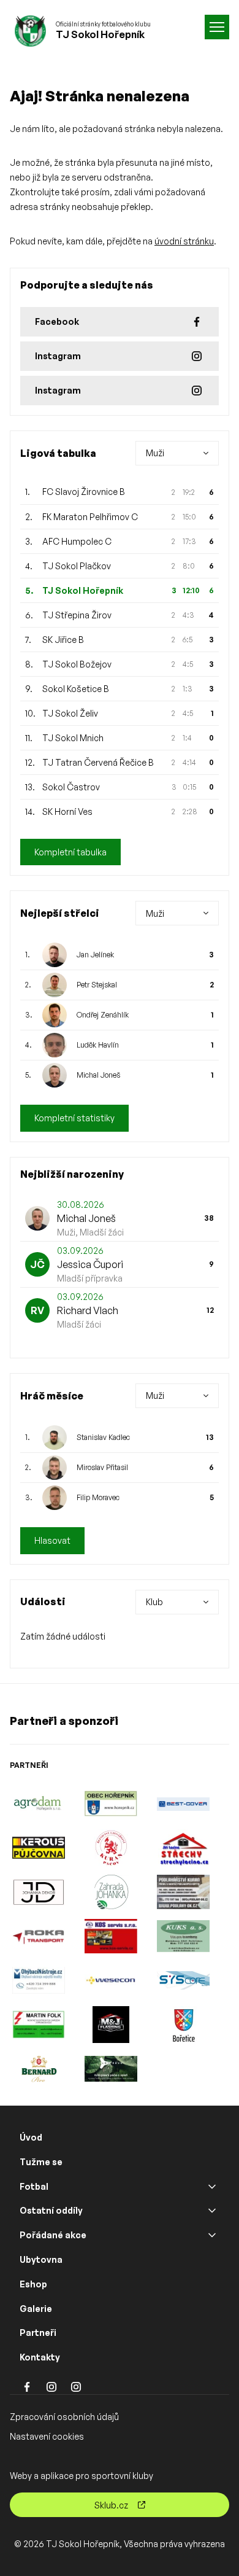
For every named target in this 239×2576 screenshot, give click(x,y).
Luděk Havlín (98, 1045)
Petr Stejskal (97, 985)
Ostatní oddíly (51, 2210)
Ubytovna (41, 2259)
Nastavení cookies (47, 2436)
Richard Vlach (88, 1310)
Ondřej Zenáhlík (103, 1015)
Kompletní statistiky (74, 1118)
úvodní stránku (184, 241)
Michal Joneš (98, 1075)
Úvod (31, 2137)
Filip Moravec (98, 1497)
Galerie (36, 2309)
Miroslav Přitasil (102, 1467)
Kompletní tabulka (70, 852)
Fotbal (34, 2186)
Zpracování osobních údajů (64, 2417)
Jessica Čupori (90, 1264)
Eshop (33, 2284)
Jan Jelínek (95, 955)
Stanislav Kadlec (103, 1437)
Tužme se (41, 2162)
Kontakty (40, 2357)
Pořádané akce (53, 2235)
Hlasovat (52, 1540)
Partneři (38, 2333)
